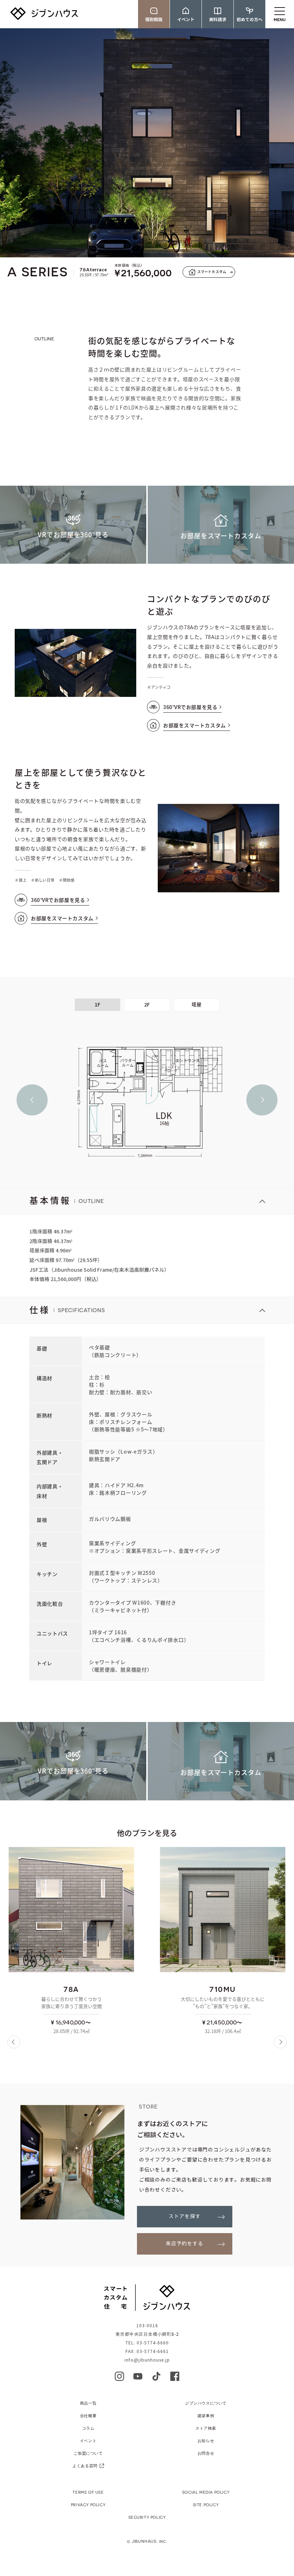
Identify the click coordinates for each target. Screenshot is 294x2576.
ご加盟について (88, 2453)
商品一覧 (88, 2403)
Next (262, 1100)
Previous (32, 1100)
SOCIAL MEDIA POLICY (206, 2492)
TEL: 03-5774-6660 (147, 2343)
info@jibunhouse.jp (147, 2360)
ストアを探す (185, 2216)
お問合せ (206, 2453)
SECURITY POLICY (147, 2517)
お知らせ (206, 2441)
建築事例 (206, 2415)
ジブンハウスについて (206, 2403)
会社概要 (88, 2415)
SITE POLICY (206, 2505)
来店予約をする (184, 2244)
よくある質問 (85, 2466)
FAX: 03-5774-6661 (147, 2351)
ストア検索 (206, 2428)
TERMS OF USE (88, 2492)
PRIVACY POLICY (88, 2505)
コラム (88, 2428)
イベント (88, 2441)
